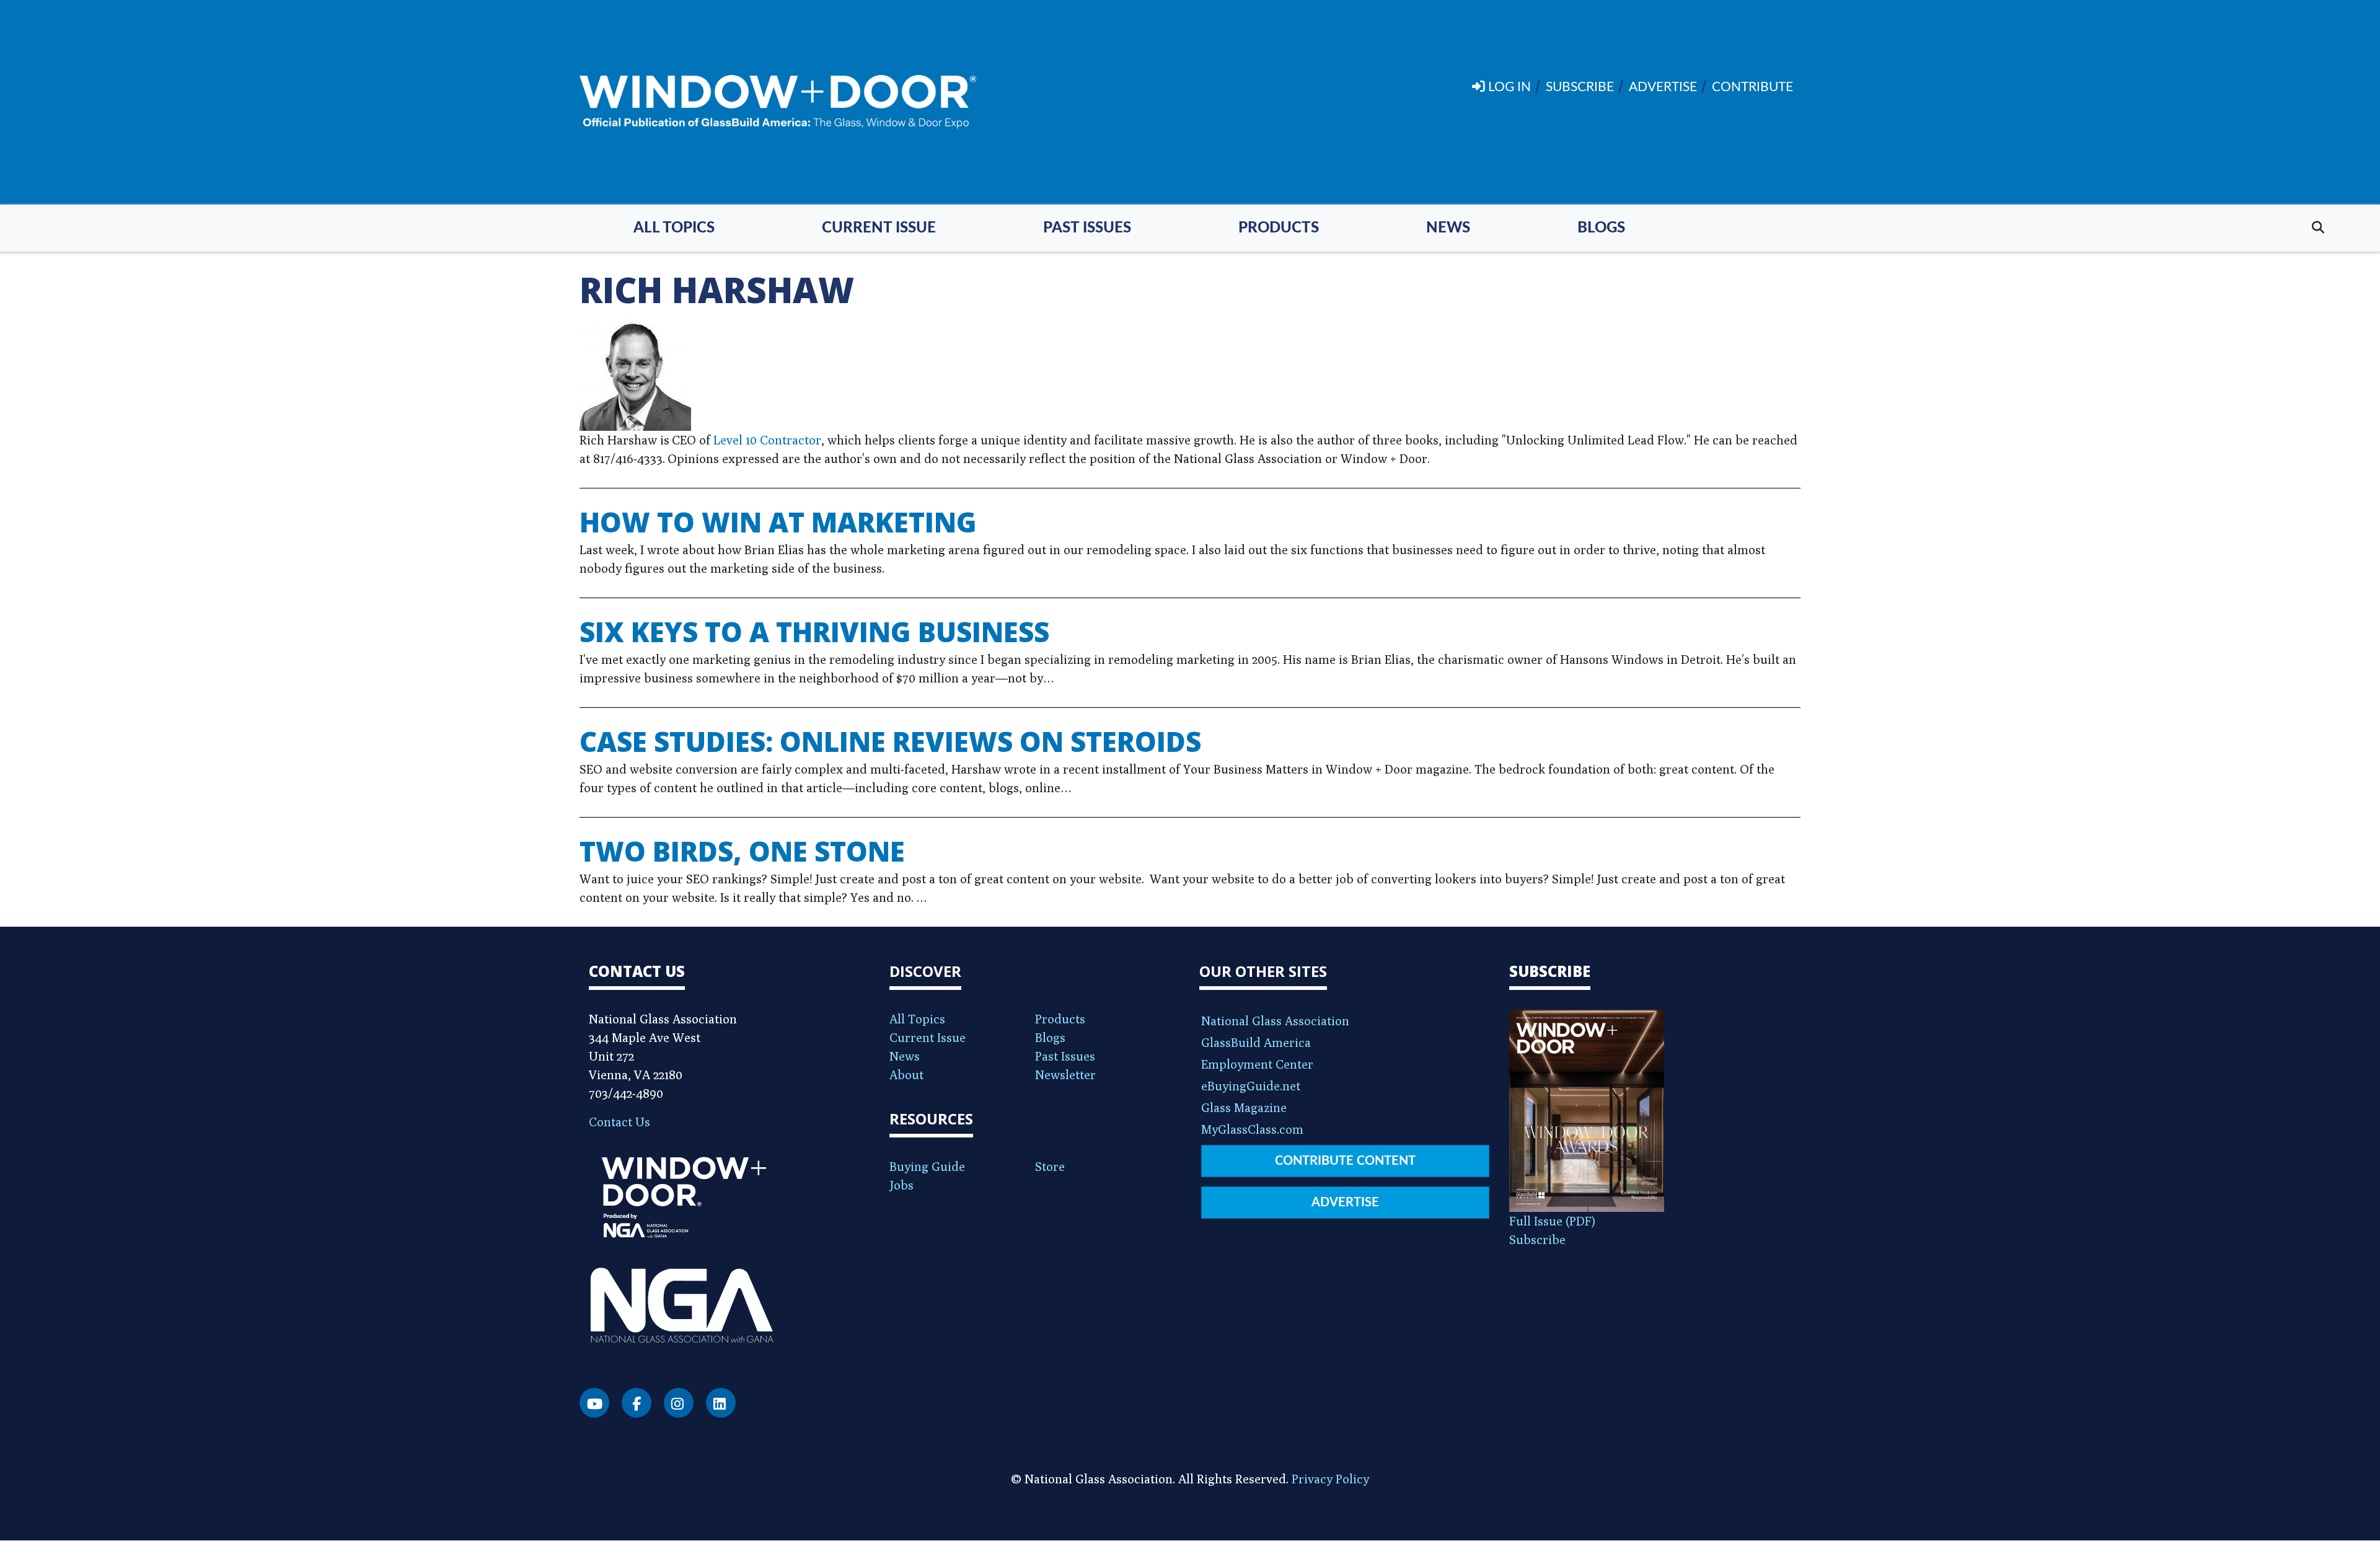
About (906, 1075)
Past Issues (1087, 228)
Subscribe (1537, 1239)
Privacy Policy (1330, 1479)
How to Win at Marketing (778, 522)
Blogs (1601, 228)
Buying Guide (927, 1166)
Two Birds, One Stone (742, 851)
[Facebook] (637, 1403)
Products (1279, 228)
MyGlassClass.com (1252, 1129)
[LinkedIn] (721, 1403)
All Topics (674, 228)
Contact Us (619, 1122)
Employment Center (1257, 1064)
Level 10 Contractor (767, 440)
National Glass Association (1275, 1021)
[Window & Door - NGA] (778, 102)
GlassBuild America (1256, 1042)
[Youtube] (594, 1403)
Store (1050, 1166)
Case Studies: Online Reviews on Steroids (890, 741)
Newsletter (1065, 1075)
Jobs (901, 1185)
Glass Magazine (1244, 1107)
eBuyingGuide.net (1251, 1086)
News (1448, 228)
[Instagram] (679, 1403)
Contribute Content (1345, 1161)
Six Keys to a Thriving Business (814, 632)
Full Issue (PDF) (1552, 1221)
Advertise (1345, 1203)
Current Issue (879, 228)
